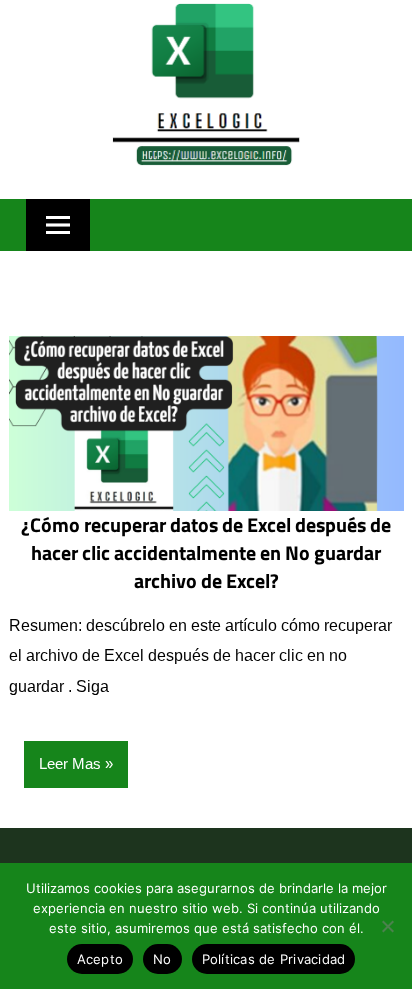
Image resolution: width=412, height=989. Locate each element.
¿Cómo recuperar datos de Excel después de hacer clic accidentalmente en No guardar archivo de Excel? (206, 552)
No (162, 959)
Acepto (100, 959)
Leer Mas (70, 763)
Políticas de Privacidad (274, 959)
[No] (387, 926)
